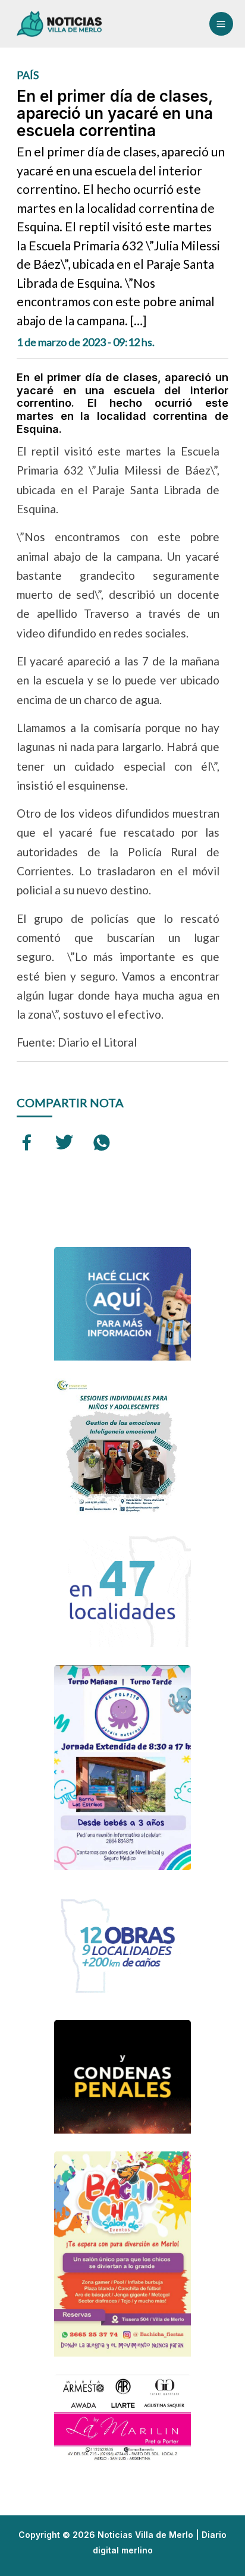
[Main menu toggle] (221, 24)
